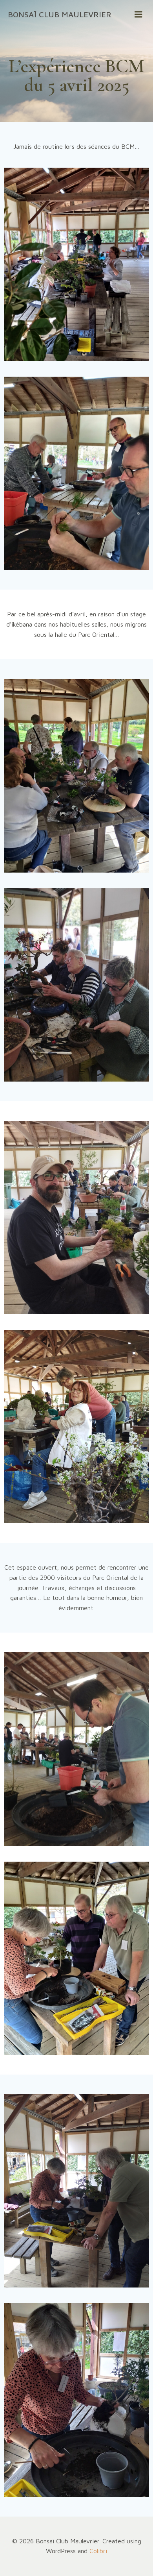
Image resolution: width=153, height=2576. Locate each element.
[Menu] (138, 15)
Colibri (98, 2551)
